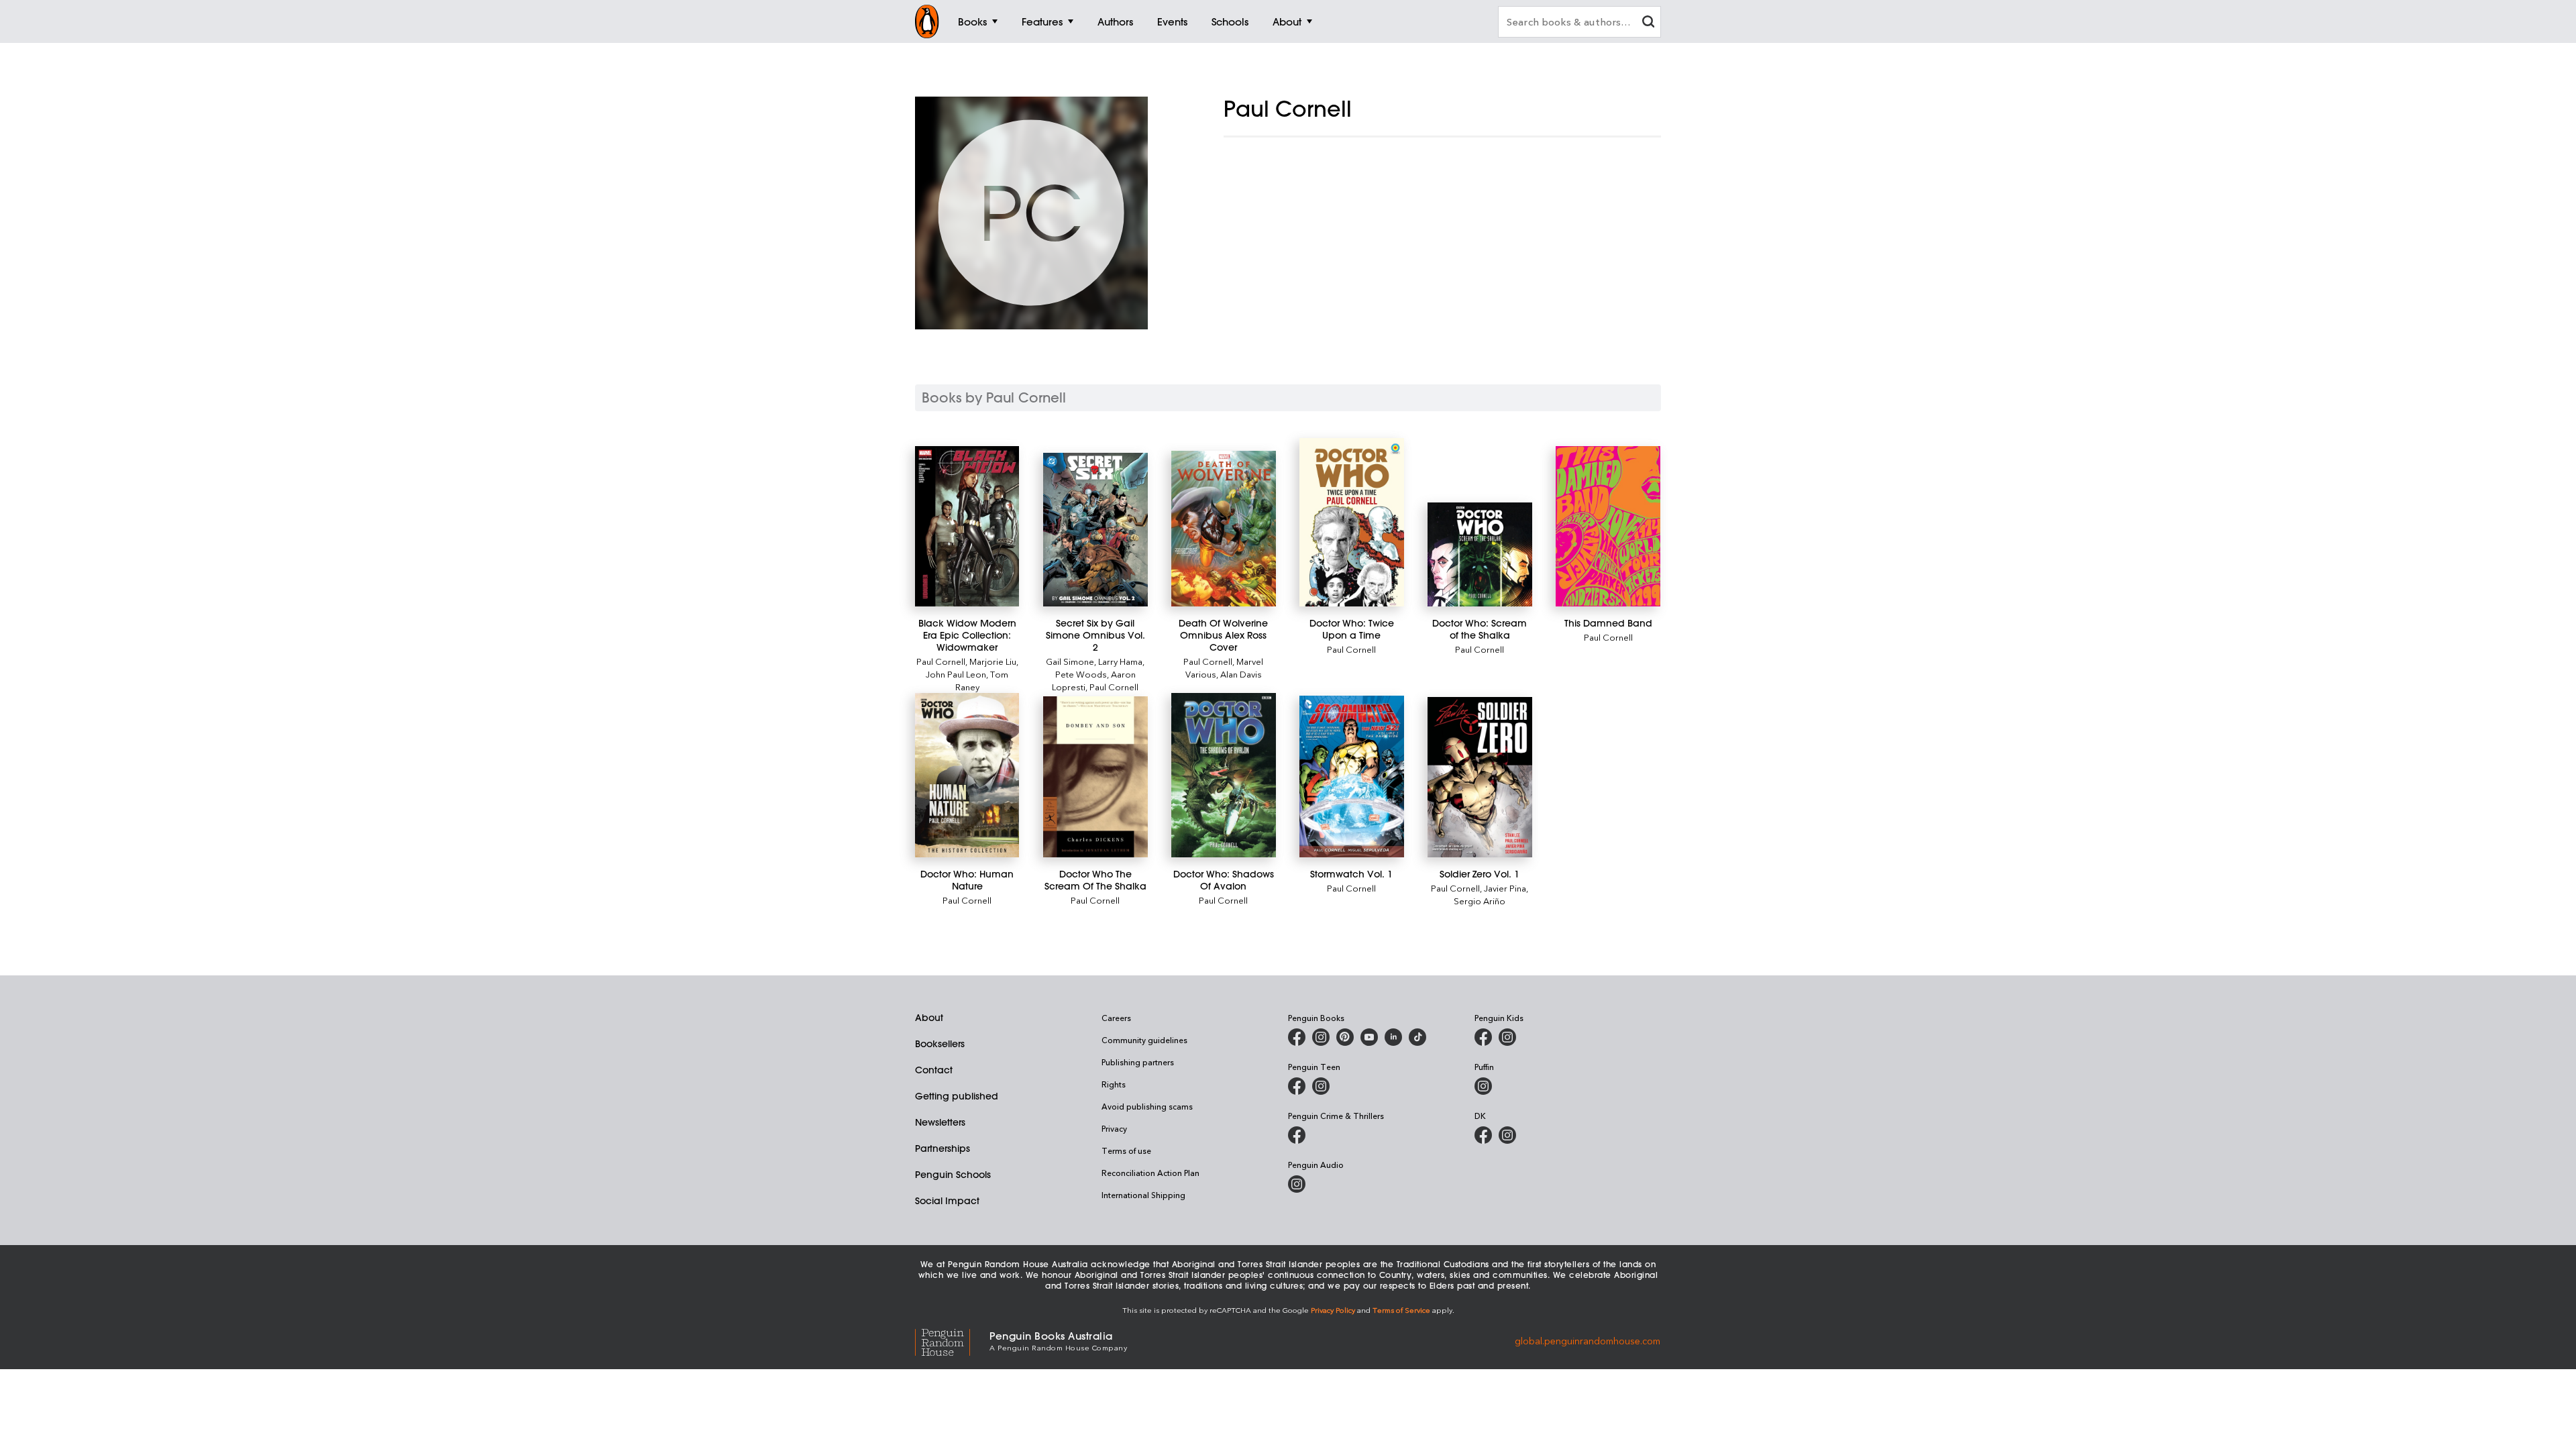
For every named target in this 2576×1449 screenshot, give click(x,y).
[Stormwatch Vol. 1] (1351, 776)
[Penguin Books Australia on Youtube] (1369, 1037)
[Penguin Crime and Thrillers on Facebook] (1297, 1135)
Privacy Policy (1333, 1310)
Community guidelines (1144, 1040)
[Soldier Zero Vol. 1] (1480, 777)
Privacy (1114, 1128)
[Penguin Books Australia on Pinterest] (1345, 1037)
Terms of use (1126, 1150)
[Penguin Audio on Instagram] (1297, 1184)
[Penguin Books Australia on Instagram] (1321, 1037)
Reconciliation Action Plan (1150, 1173)
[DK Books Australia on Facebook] (1483, 1135)
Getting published (957, 1096)
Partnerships (943, 1148)
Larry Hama (1120, 661)
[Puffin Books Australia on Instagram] (1483, 1086)
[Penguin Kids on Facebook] (1483, 1037)
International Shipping (1143, 1195)
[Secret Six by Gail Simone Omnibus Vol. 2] (1095, 530)
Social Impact (947, 1201)
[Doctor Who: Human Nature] (967, 775)
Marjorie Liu (993, 661)
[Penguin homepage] (927, 21)
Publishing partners (1138, 1062)
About (929, 1018)
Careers (1116, 1018)
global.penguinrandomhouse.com (1588, 1340)
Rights (1114, 1084)
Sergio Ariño (1480, 901)
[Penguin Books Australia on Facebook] (1297, 1037)
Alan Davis (1241, 674)
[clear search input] (1648, 23)
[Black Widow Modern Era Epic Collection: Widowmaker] (967, 526)
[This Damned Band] (1608, 526)
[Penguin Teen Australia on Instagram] (1321, 1086)
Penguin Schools (953, 1175)
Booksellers (940, 1044)
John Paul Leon (956, 674)
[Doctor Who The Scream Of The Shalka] (1095, 777)
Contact (934, 1070)
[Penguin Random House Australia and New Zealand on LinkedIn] (1393, 1037)
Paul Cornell (941, 661)
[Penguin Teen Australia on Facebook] (1297, 1086)
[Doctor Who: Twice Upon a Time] (1351, 522)
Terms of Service (1401, 1310)
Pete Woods (1081, 674)
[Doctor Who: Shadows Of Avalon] (1223, 775)
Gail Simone (1070, 661)
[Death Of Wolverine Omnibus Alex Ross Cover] (1223, 529)
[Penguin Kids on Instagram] (1507, 1037)
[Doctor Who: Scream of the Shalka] (1480, 554)
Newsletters (940, 1122)
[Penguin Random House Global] (952, 1341)
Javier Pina (1505, 888)
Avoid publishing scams (1147, 1106)
